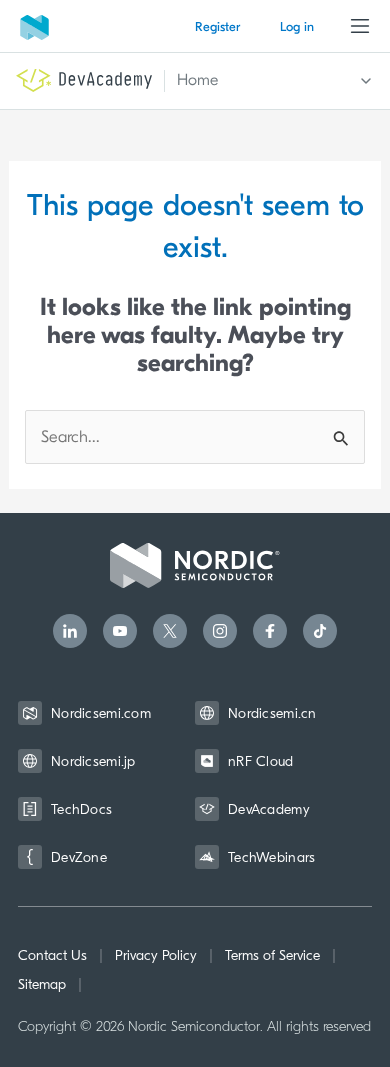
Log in (297, 26)
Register (217, 26)
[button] (263, 80)
